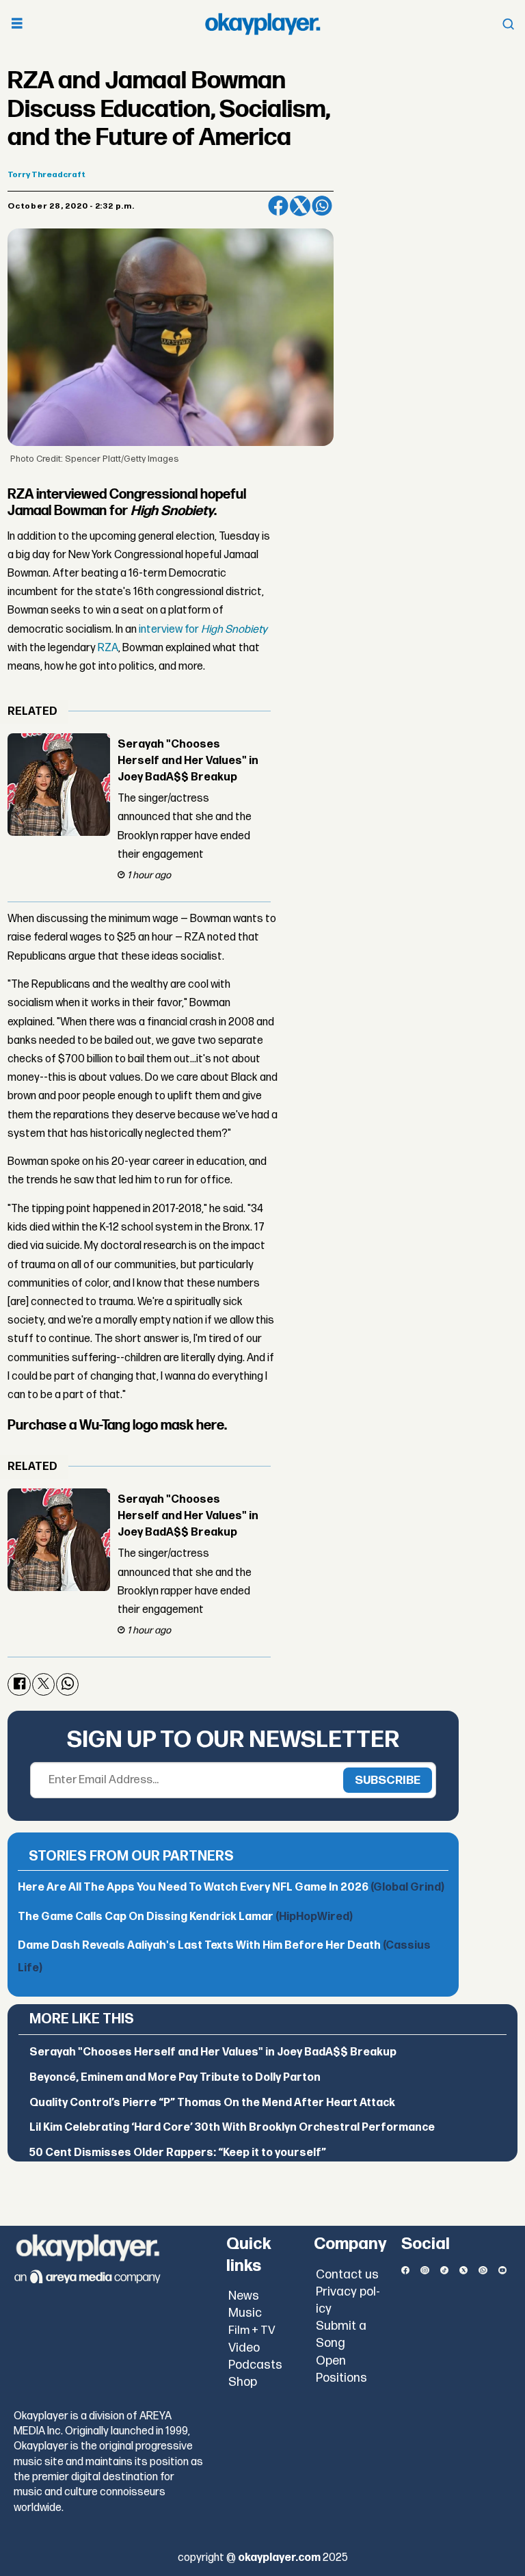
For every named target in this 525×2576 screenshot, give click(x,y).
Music (245, 2313)
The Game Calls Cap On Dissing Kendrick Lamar (185, 1917)
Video (244, 2348)
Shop (243, 2382)
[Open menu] (17, 24)
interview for (203, 630)
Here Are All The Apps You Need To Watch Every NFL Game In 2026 (231, 1888)
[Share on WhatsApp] (322, 206)
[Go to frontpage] (262, 24)
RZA (108, 648)
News (244, 2296)
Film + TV (252, 2330)
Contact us (347, 2275)
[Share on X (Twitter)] (300, 206)
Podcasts (255, 2365)
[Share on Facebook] (278, 206)
